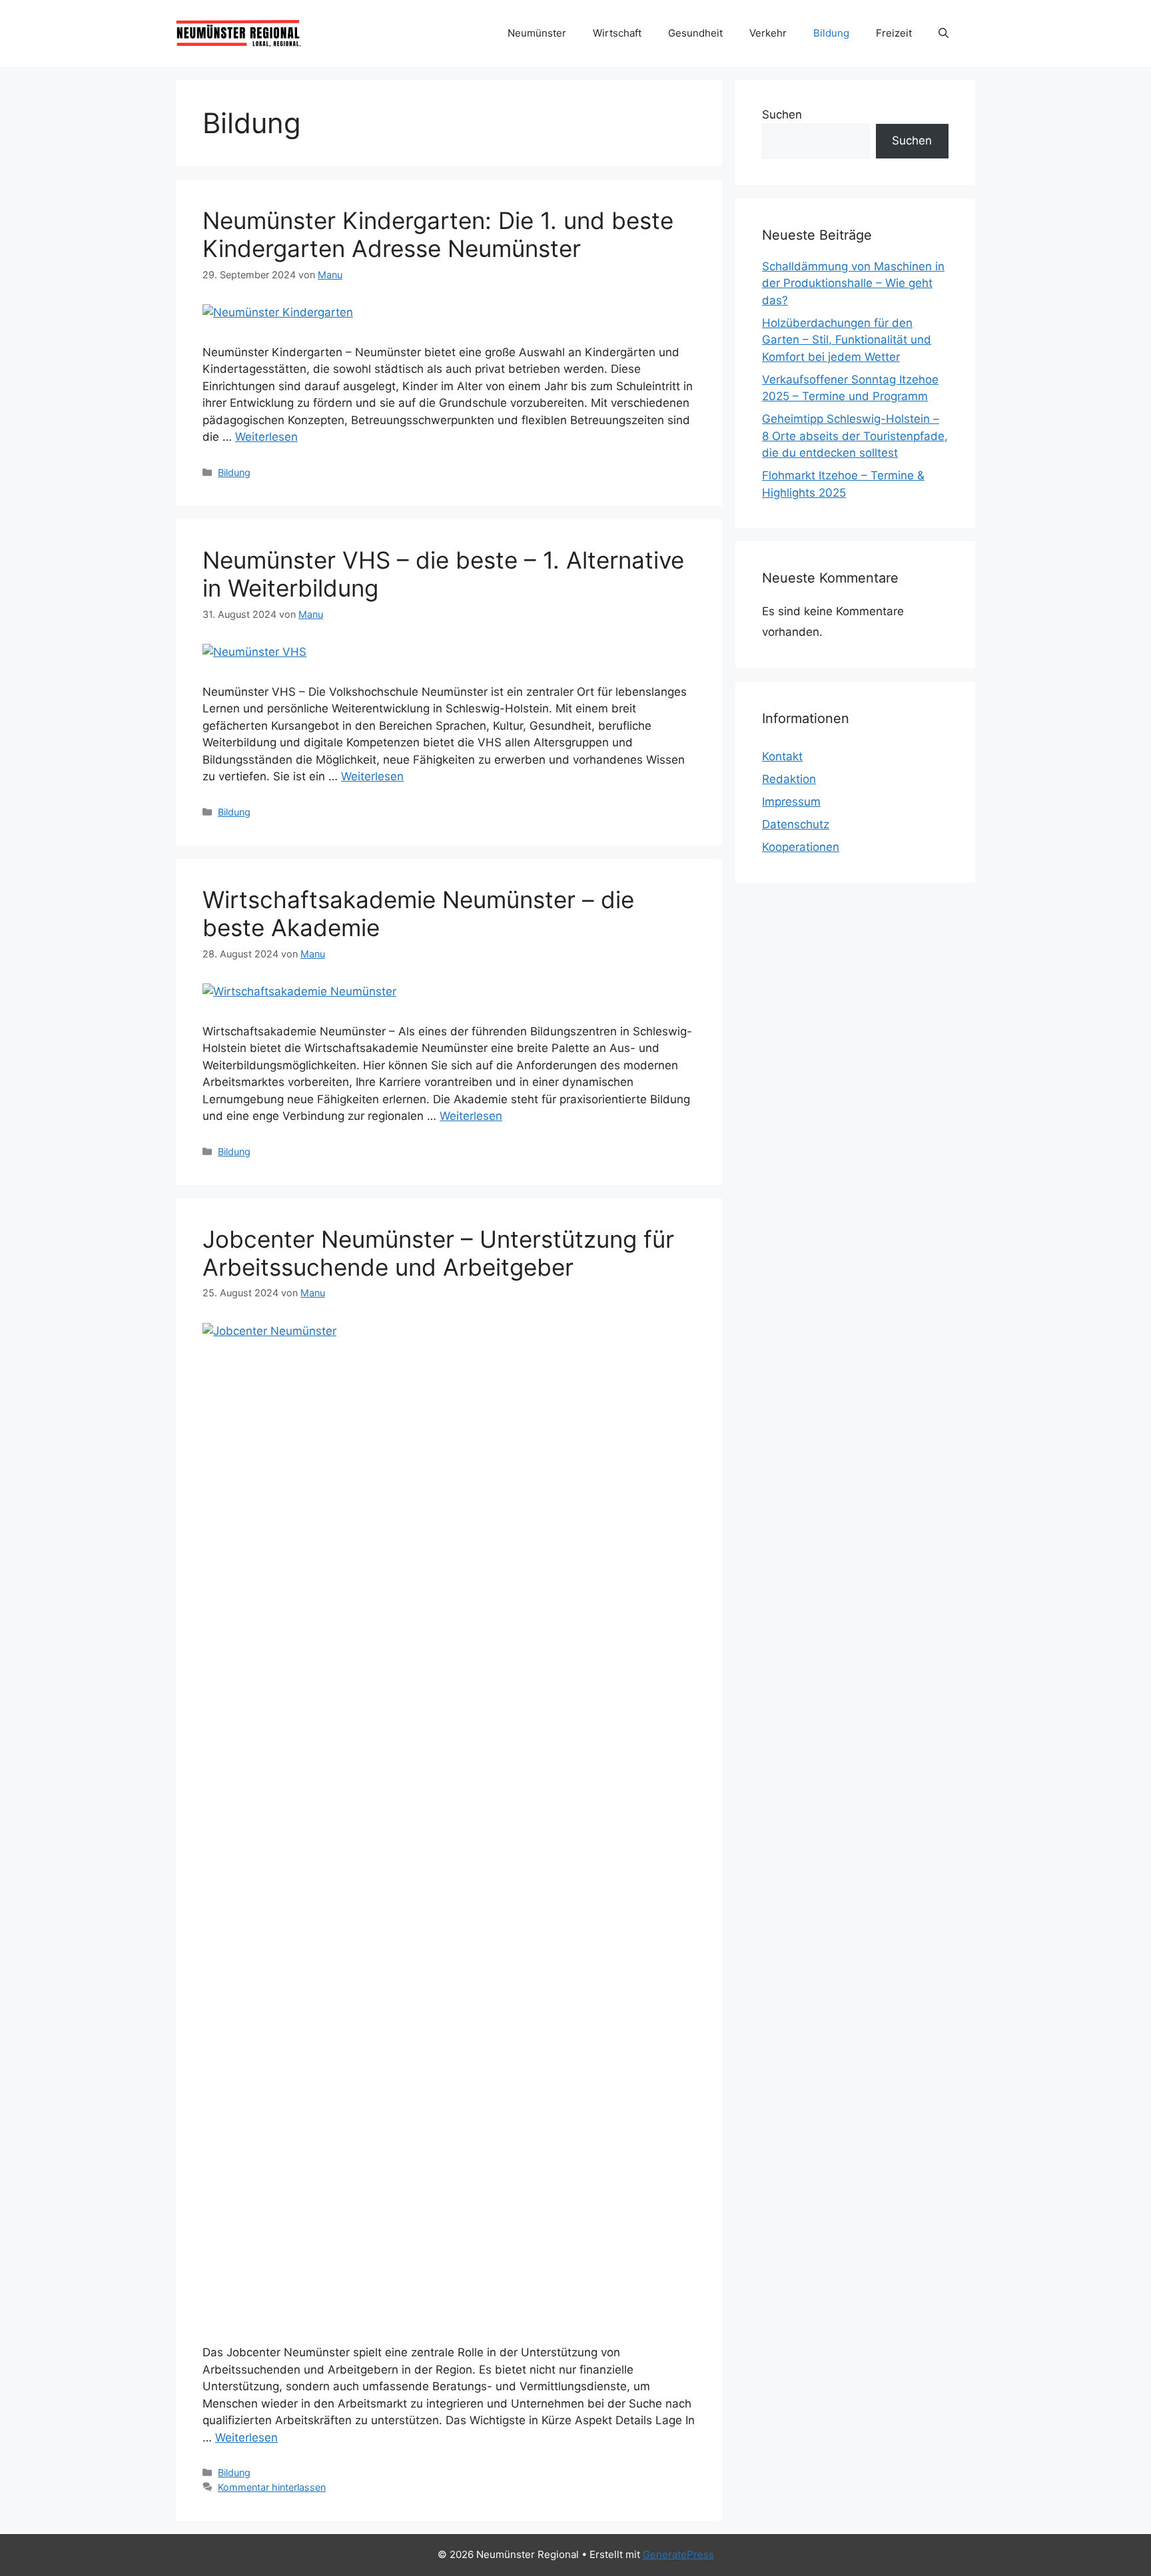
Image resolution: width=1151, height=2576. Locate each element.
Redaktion (789, 779)
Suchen (782, 115)
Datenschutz (796, 824)
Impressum (791, 802)
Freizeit (894, 33)
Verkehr (768, 33)
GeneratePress (678, 2554)
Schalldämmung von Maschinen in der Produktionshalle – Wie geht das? (853, 283)
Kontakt (782, 756)
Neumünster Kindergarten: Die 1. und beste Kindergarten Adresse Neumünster (438, 234)
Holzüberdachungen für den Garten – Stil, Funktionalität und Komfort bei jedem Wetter (847, 340)
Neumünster (537, 33)
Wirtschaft (617, 33)
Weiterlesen (266, 437)
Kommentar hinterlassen (272, 2487)
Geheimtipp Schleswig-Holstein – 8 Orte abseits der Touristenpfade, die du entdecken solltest (855, 436)
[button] (944, 33)
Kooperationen (801, 847)
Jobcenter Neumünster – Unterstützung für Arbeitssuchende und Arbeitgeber (438, 1253)
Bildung (831, 33)
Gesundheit (695, 33)
